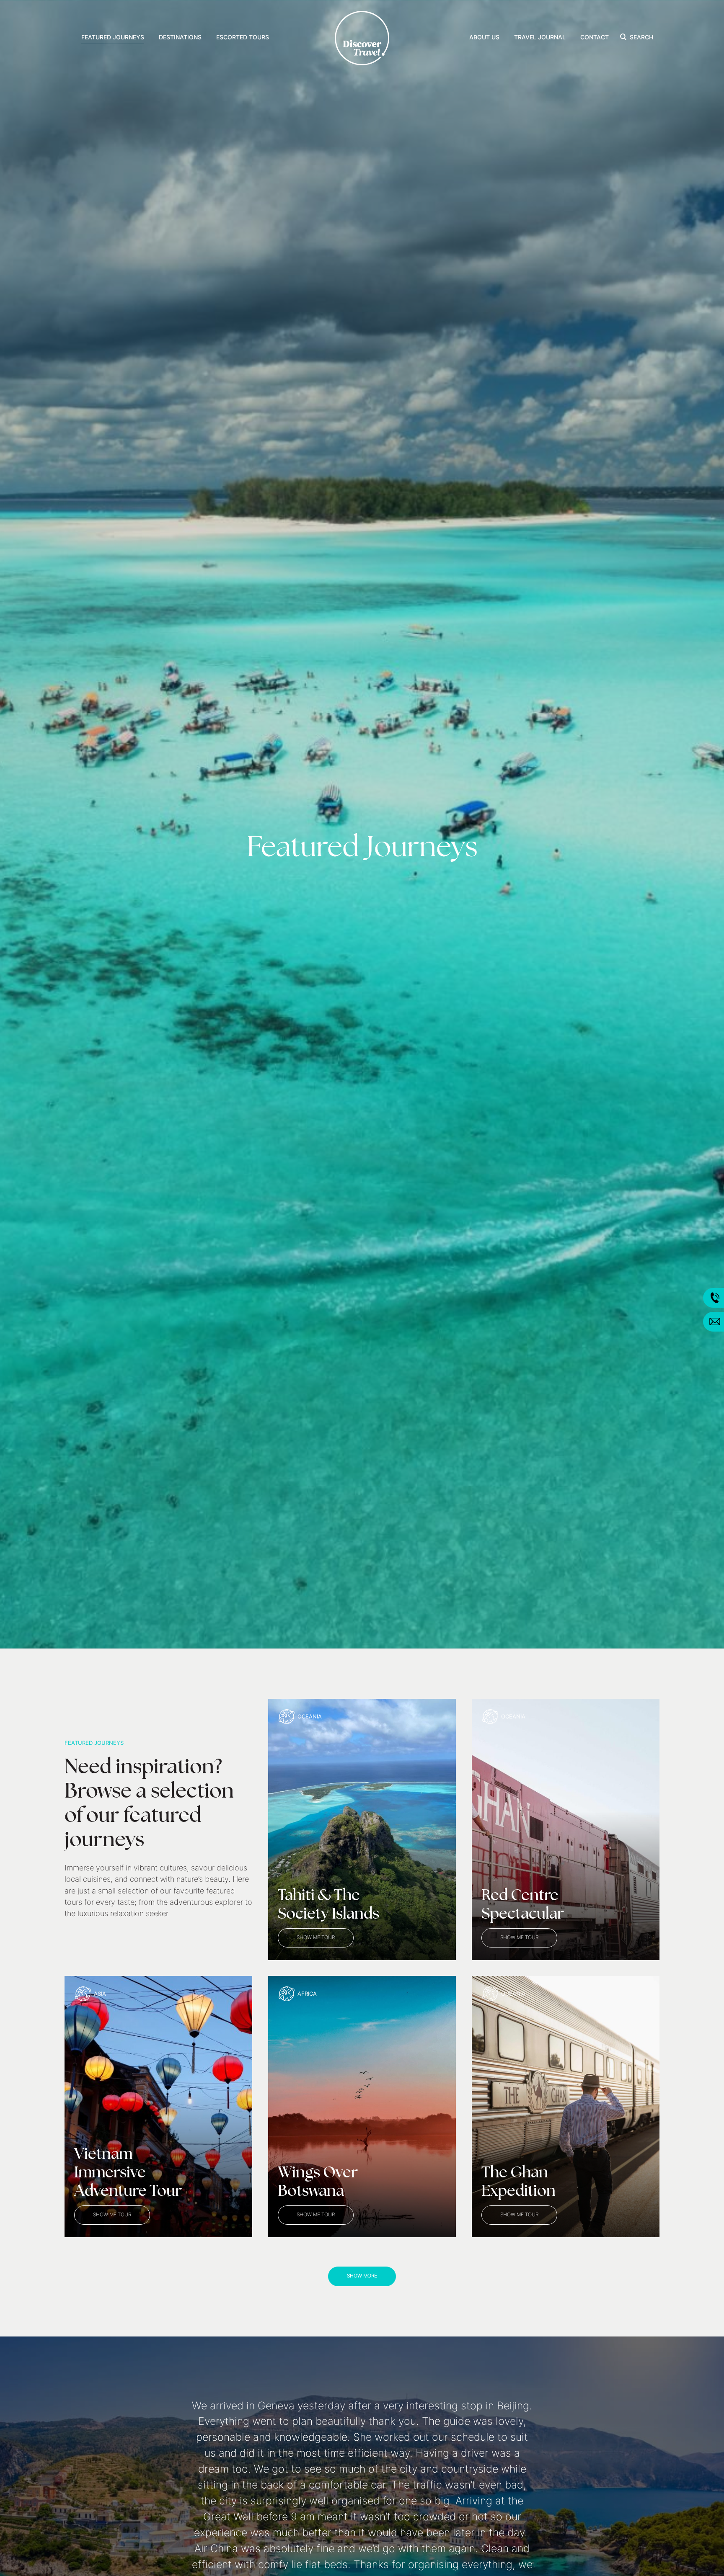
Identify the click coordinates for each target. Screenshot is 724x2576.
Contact (595, 38)
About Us (484, 38)
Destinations (180, 38)
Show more (362, 2276)
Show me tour (316, 1938)
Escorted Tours (243, 38)
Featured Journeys (113, 38)
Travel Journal (540, 38)
